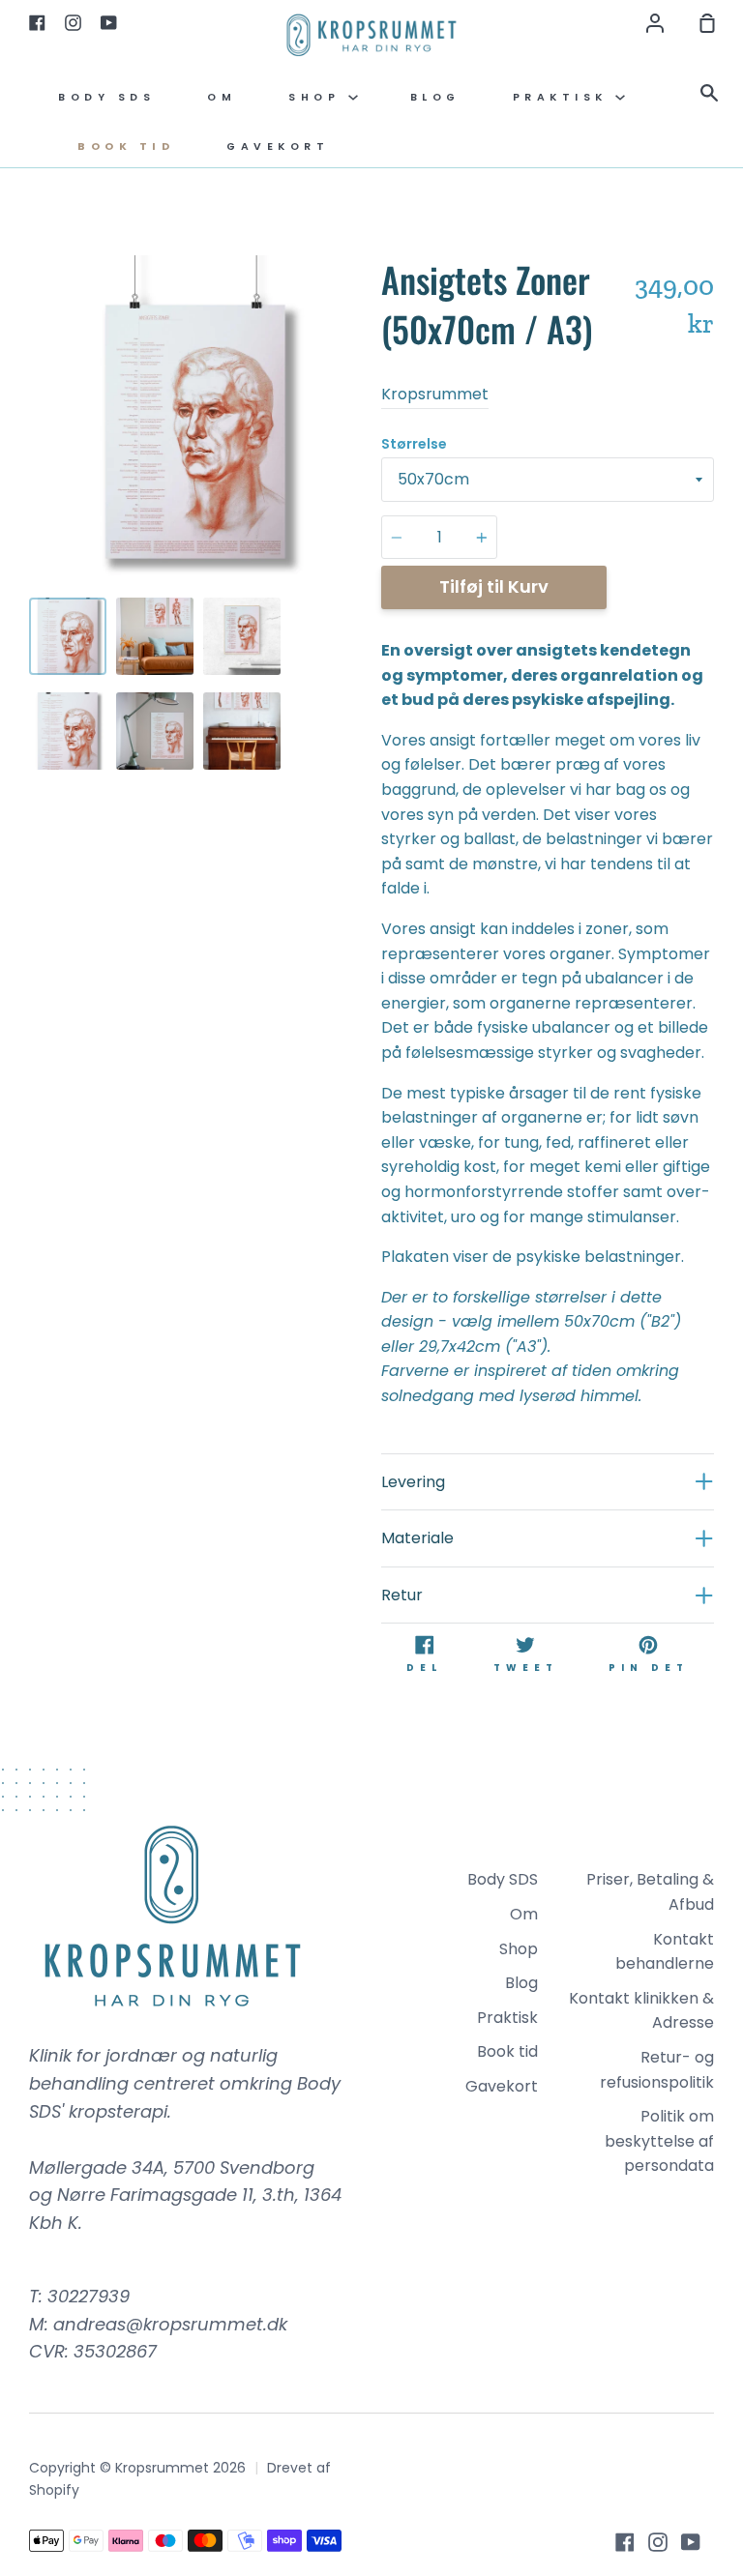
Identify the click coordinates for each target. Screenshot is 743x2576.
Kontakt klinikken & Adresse (641, 2011)
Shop (318, 97)
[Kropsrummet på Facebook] (625, 2542)
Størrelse (414, 444)
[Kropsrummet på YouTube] (691, 2542)
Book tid (126, 146)
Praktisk (565, 97)
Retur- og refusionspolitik (657, 2070)
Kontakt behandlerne (665, 1952)
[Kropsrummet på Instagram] (658, 2542)
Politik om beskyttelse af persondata (659, 2141)
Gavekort (278, 146)
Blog (435, 97)
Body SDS (106, 97)
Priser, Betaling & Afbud (650, 1892)
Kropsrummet (435, 394)
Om (222, 97)
